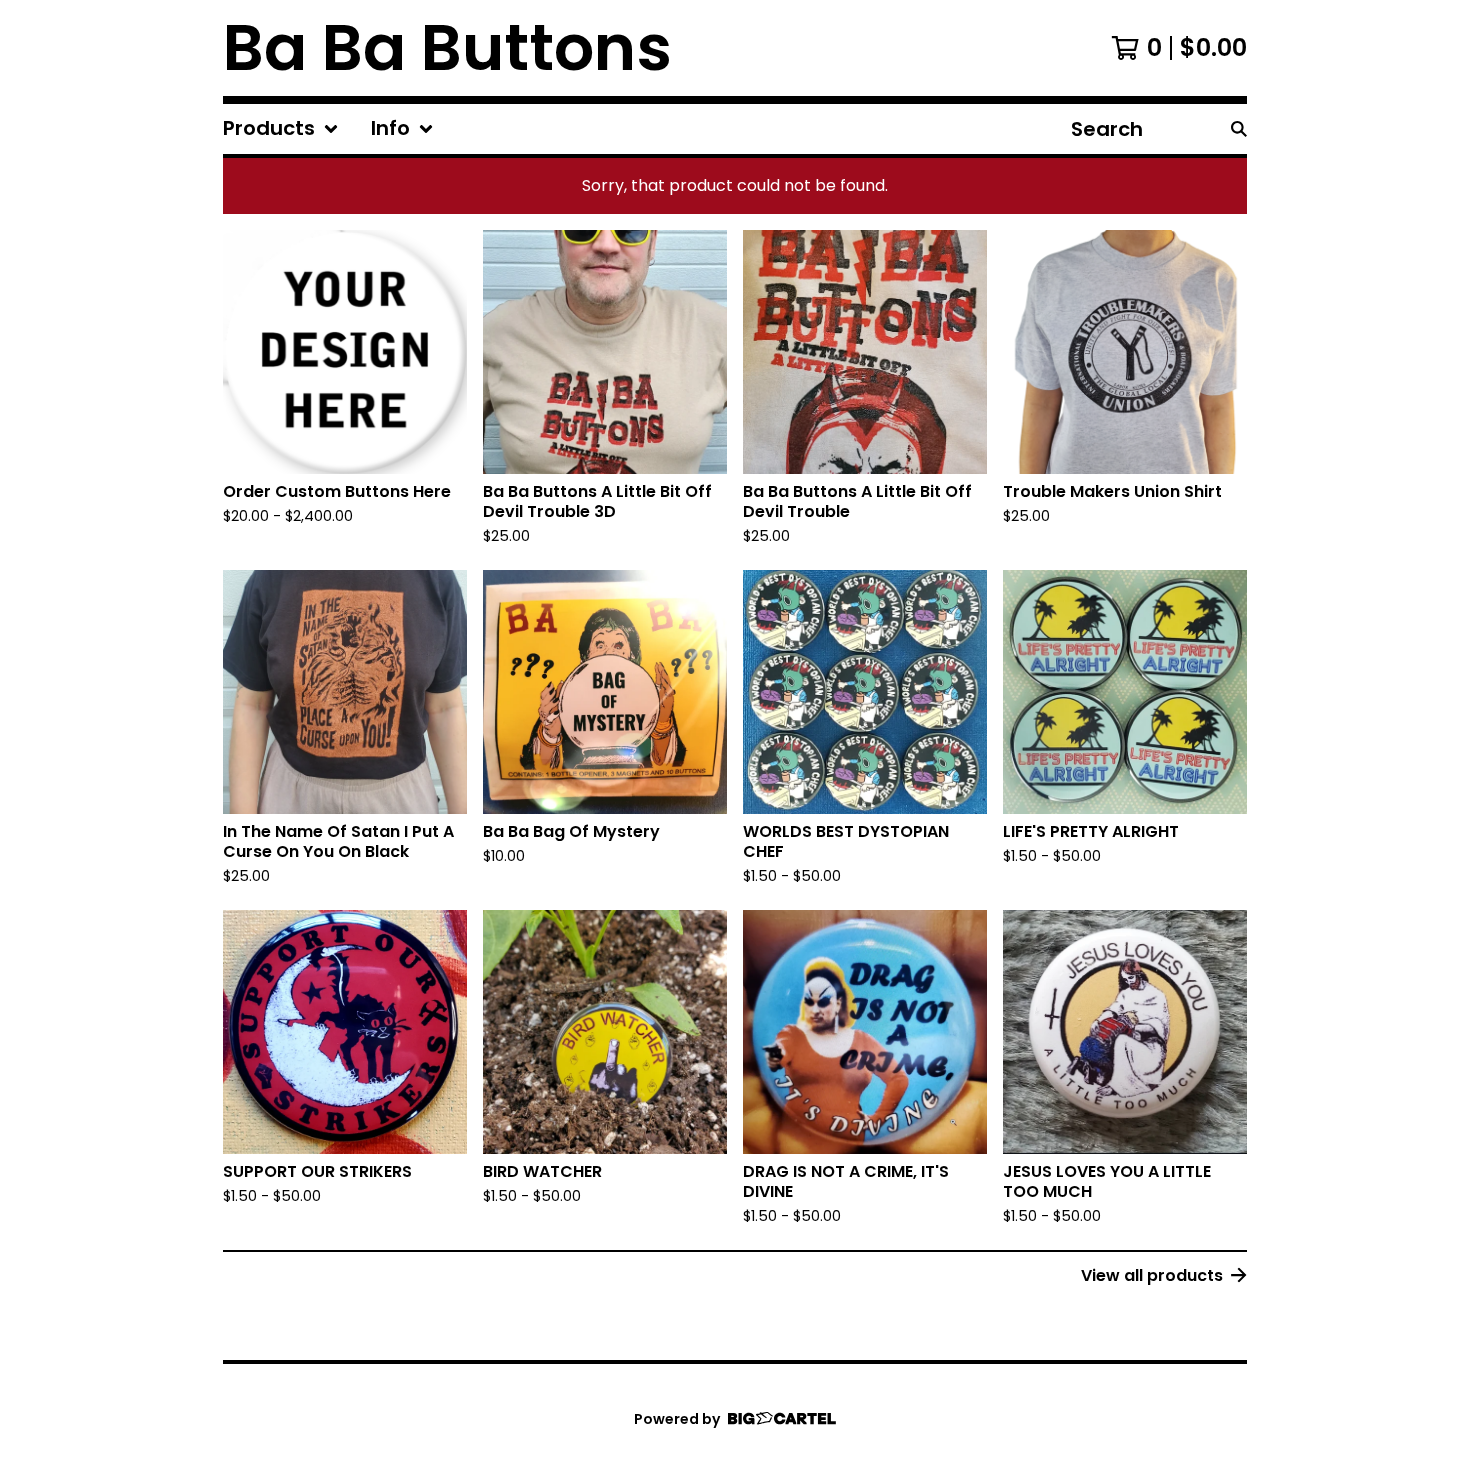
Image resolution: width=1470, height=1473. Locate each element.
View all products (1152, 1275)
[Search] (1239, 129)
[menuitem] (281, 129)
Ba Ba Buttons (447, 48)
